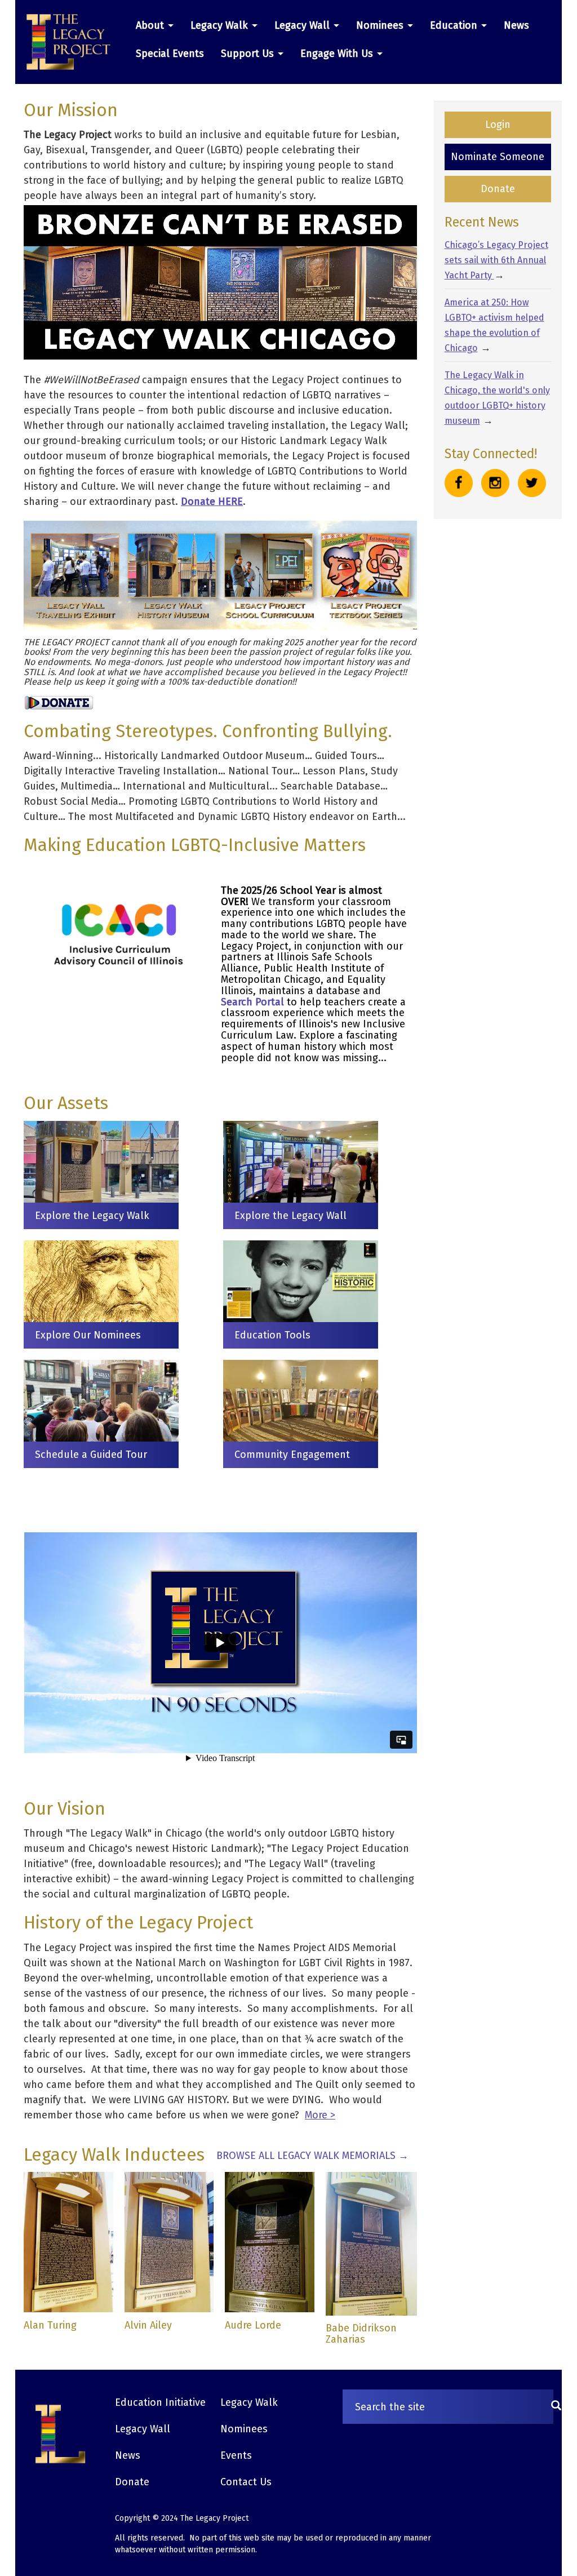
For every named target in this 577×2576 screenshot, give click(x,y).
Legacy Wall (303, 25)
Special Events (170, 54)
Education (455, 25)
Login (498, 125)
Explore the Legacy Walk (92, 1216)
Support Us (249, 54)
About (151, 25)
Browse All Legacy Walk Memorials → (312, 2156)
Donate (498, 189)
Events (236, 2455)
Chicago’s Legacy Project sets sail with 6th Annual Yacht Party (496, 260)
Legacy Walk (221, 25)
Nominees (381, 25)
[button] (73, 42)
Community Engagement (292, 1455)
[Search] (556, 2407)
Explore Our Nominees (88, 1335)
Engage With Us (338, 54)
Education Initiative (160, 2402)
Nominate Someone (498, 157)
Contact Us (246, 2482)
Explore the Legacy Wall (290, 1216)
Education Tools (272, 1335)
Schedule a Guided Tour (91, 1455)
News (516, 25)
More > (320, 2115)
